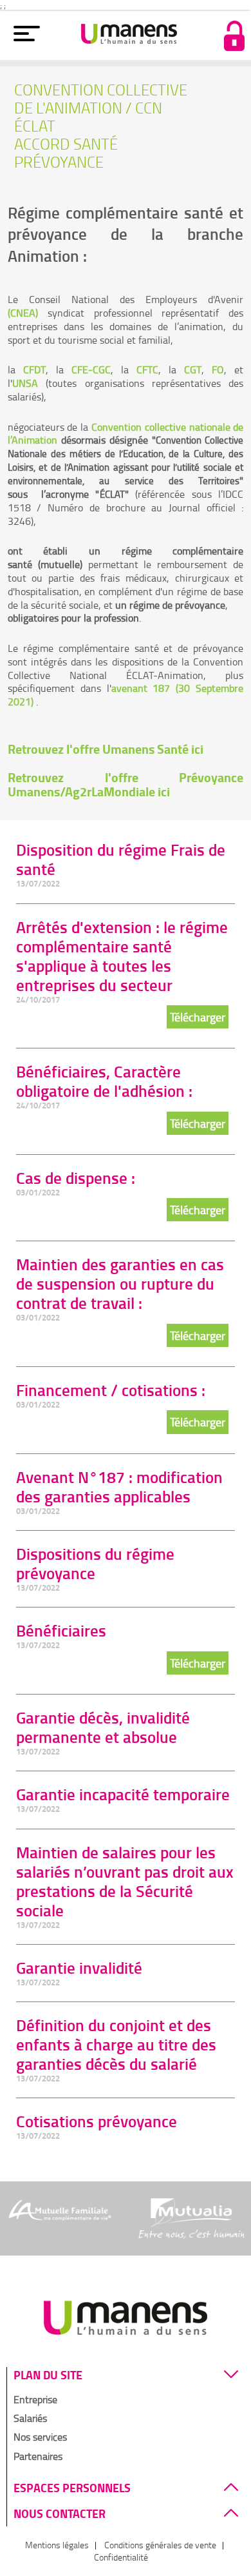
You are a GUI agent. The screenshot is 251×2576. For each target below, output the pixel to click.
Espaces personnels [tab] (72, 2488)
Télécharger (198, 1017)
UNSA (25, 383)
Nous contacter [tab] (60, 2514)
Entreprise (35, 2399)
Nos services (40, 2437)
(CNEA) (23, 313)
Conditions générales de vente (160, 2545)
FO (218, 369)
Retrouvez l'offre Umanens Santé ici (106, 749)
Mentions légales (57, 2545)
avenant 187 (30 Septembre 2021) (126, 695)
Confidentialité (121, 2557)
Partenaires (38, 2456)
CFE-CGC (91, 369)
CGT (193, 369)
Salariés (30, 2418)
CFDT (34, 369)
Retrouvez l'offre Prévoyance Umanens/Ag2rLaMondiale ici (126, 784)
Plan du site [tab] (48, 2375)
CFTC (147, 369)
